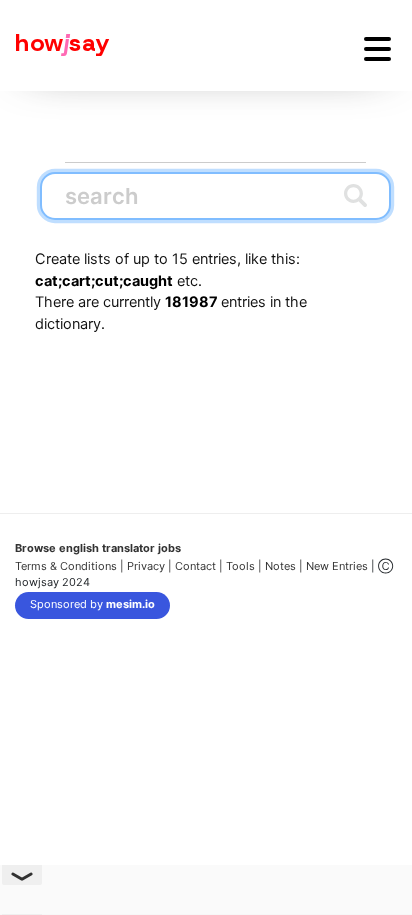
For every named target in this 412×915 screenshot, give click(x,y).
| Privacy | (146, 566)
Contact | (199, 566)
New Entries (337, 566)
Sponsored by (92, 604)
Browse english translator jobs (98, 548)
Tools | (244, 566)
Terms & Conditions (66, 566)
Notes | (285, 566)
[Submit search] (355, 195)
